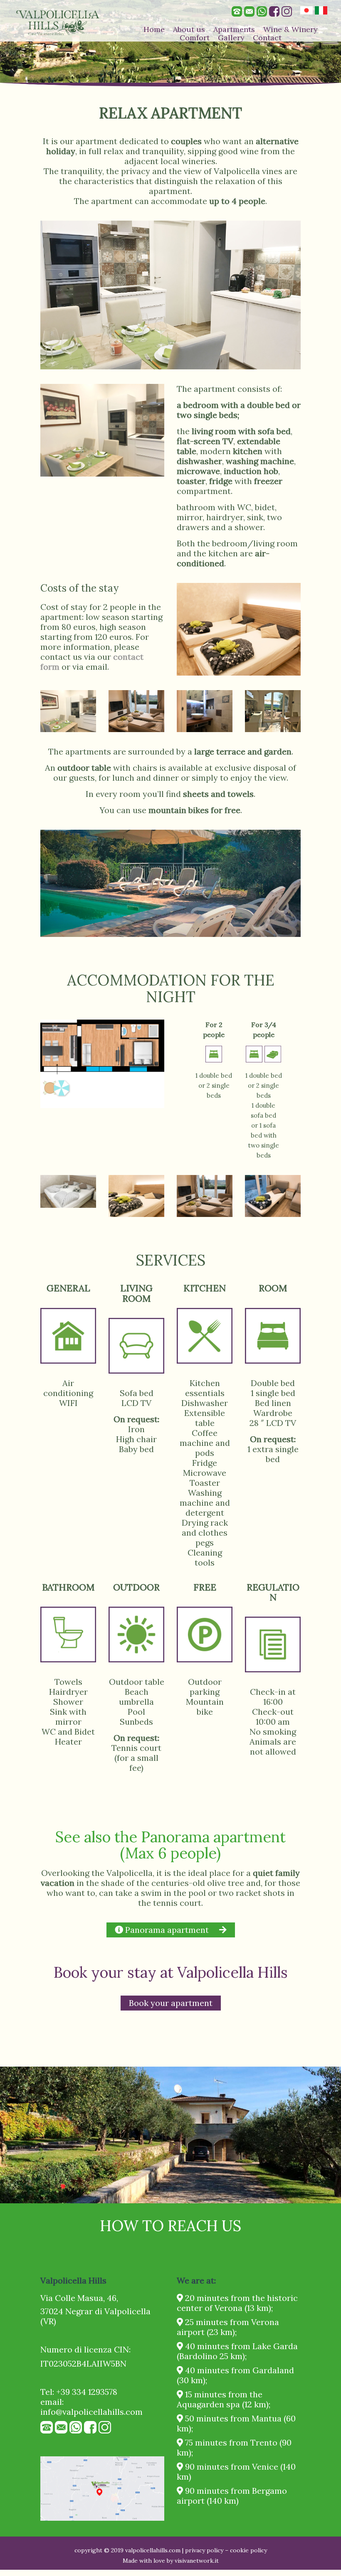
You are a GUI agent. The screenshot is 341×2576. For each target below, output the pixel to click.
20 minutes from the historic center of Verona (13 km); (237, 2303)
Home (154, 29)
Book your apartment (171, 2003)
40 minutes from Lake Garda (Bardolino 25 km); (237, 2351)
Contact (267, 38)
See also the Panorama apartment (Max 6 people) (170, 1845)
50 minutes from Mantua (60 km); (236, 2423)
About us (189, 29)
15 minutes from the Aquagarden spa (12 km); (224, 2399)
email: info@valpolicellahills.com (91, 2407)
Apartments (234, 29)
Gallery (231, 38)
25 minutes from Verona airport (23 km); (228, 2327)
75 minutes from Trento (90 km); (234, 2447)
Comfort (195, 38)
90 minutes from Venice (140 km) (236, 2472)
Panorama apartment (166, 1930)
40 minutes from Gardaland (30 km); (235, 2375)
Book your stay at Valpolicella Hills (171, 1972)
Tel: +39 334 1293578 (79, 2392)
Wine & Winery (290, 29)
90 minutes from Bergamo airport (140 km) (232, 2496)
